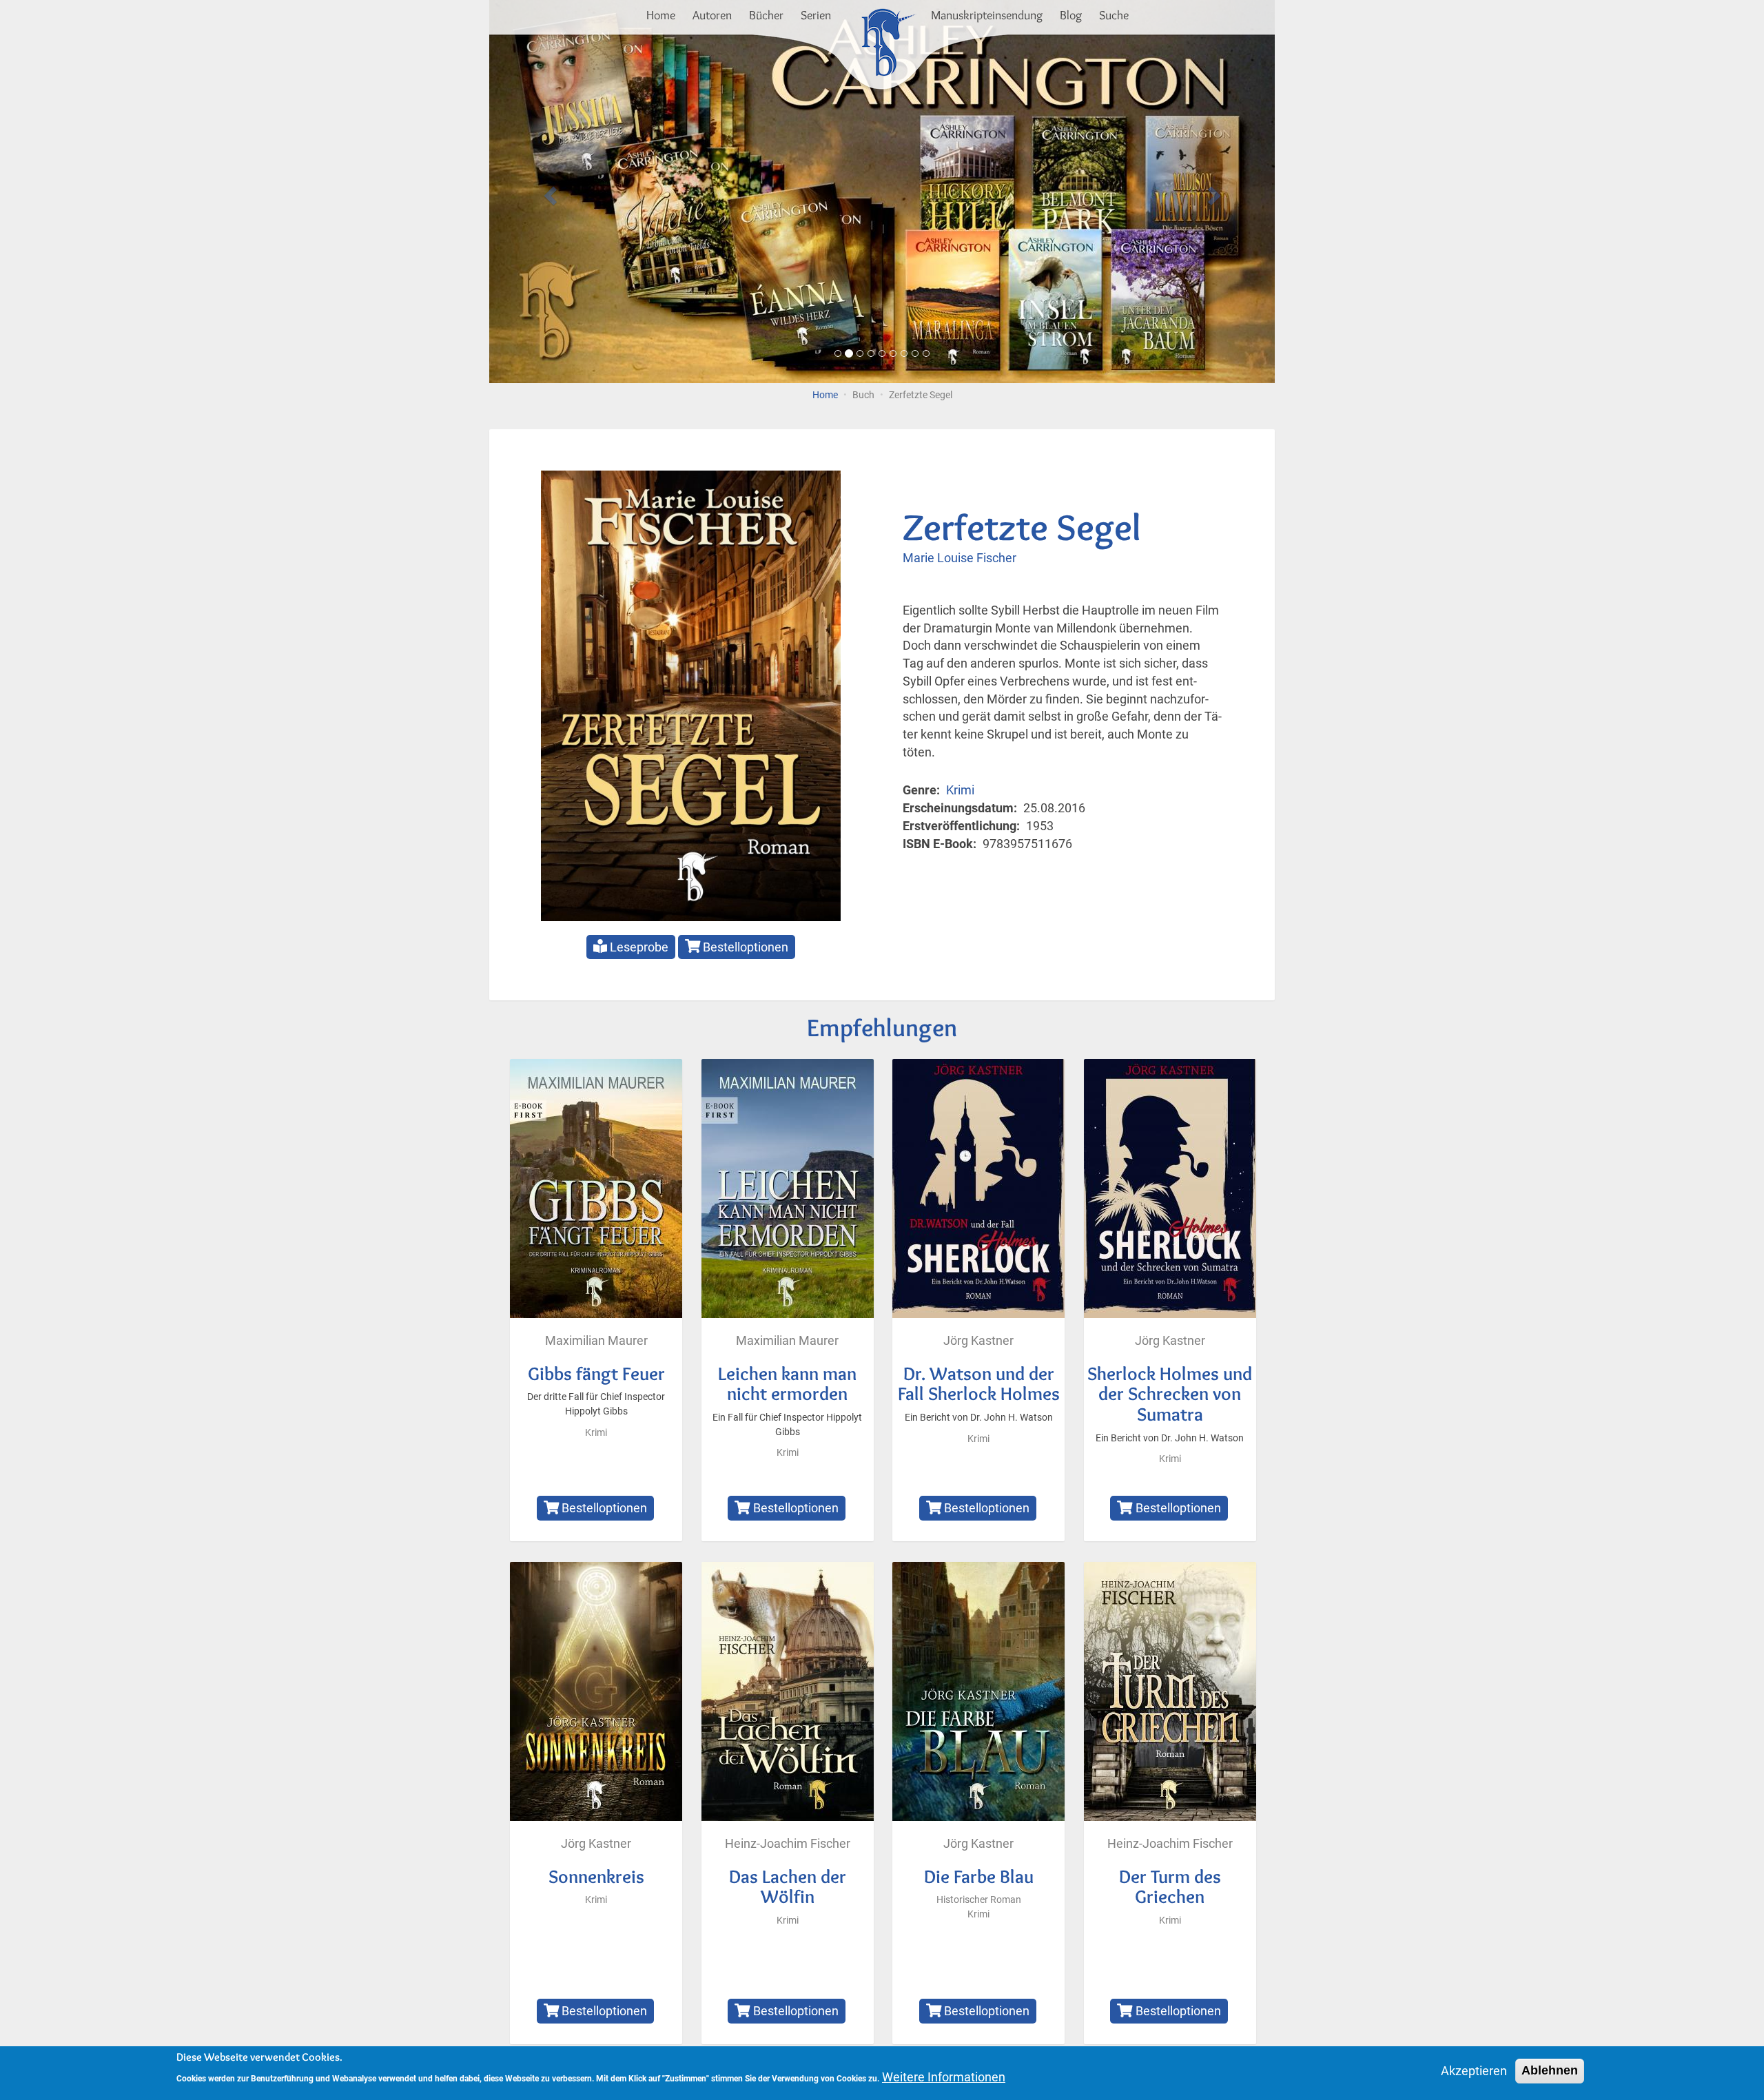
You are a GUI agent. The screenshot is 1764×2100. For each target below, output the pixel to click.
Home (661, 15)
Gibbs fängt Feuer (596, 1373)
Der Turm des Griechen (1170, 1887)
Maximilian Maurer (596, 1340)
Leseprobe (638, 947)
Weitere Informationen (944, 2077)
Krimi (960, 790)
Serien (816, 15)
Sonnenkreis (596, 1876)
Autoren (712, 15)
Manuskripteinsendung (987, 15)
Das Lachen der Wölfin (788, 1887)
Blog (1071, 15)
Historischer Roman (979, 1900)
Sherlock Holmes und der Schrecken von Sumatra (1170, 1394)
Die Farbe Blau (979, 1876)
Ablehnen (1550, 2070)
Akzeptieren (1474, 2071)
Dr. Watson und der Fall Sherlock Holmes (979, 1384)
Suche (1114, 15)
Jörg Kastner (978, 1340)
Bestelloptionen (744, 947)
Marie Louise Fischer (960, 558)
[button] (548, 192)
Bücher (766, 15)
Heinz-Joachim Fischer (788, 1843)
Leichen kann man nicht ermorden (787, 1384)
